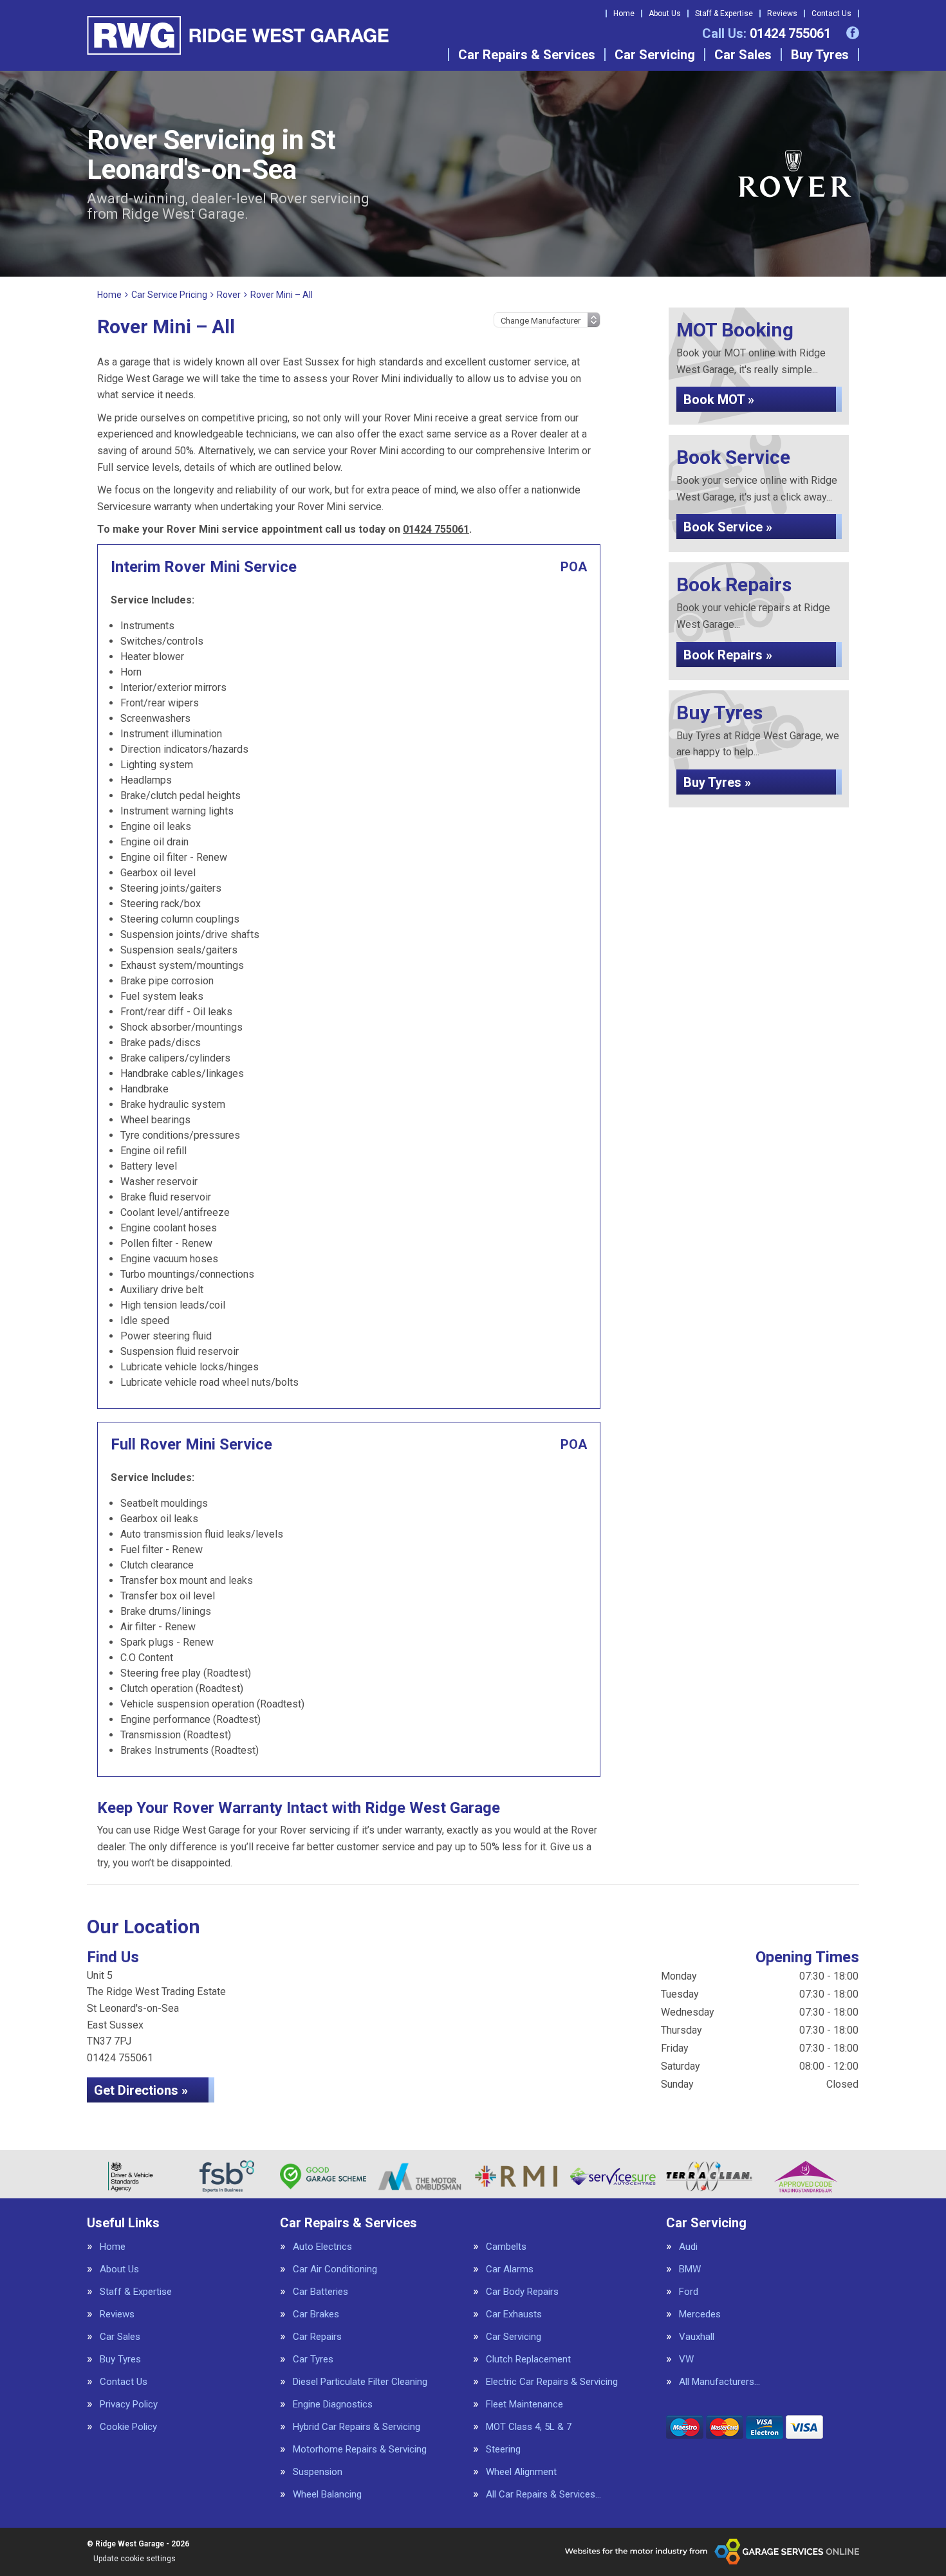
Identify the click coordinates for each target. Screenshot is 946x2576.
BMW (690, 2269)
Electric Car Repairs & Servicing (552, 2382)
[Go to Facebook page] (853, 33)
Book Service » (728, 527)
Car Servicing (655, 55)
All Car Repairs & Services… (543, 2495)
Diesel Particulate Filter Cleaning (360, 2382)
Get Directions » (141, 2090)
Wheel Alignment (521, 2472)
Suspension (318, 2472)
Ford (689, 2292)
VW (686, 2360)
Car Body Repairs (522, 2292)
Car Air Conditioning (335, 2269)
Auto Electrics (322, 2247)
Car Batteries (320, 2292)
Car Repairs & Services (527, 55)
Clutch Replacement (528, 2360)
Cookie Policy (128, 2427)
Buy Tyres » (717, 782)
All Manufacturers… (719, 2382)
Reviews (782, 14)
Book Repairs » (728, 655)
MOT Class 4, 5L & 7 (529, 2427)
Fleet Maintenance (524, 2405)
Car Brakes (316, 2314)
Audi (688, 2247)
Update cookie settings (134, 2559)
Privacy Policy (129, 2405)
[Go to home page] (238, 35)
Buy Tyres (820, 55)
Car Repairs (317, 2337)
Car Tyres (313, 2360)
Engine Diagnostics (333, 2405)
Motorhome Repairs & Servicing (360, 2450)
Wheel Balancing (327, 2495)
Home (624, 14)
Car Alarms (510, 2269)
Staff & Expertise (724, 14)
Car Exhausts (514, 2314)
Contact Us (831, 14)
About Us (665, 14)
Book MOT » (719, 400)
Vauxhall (697, 2337)
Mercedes (700, 2314)
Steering (503, 2450)
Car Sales (743, 55)
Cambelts (506, 2247)
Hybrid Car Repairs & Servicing (357, 2427)
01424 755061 (766, 33)
